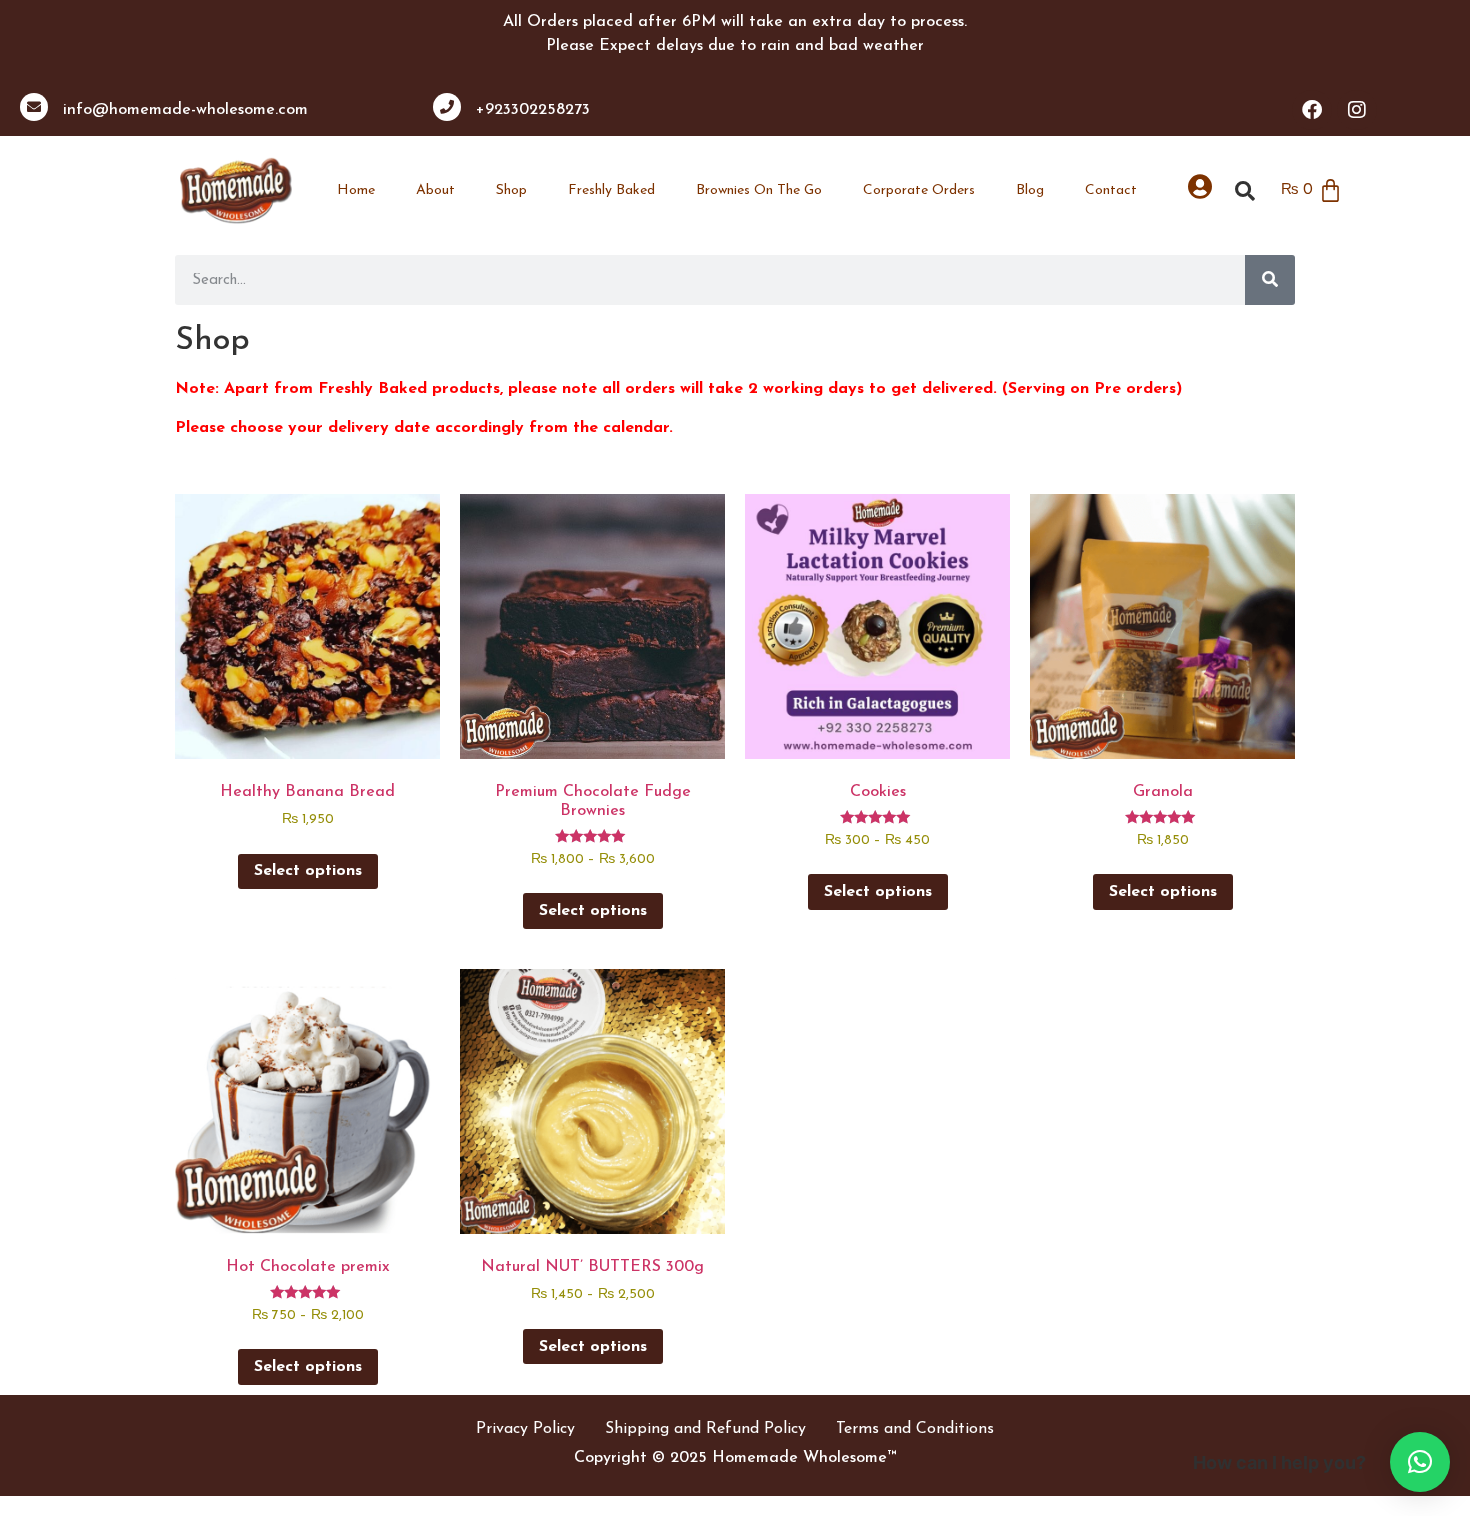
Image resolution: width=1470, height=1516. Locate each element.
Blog (1030, 190)
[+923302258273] (447, 107)
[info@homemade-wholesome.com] (34, 107)
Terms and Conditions (915, 1429)
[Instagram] (1357, 110)
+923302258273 (533, 110)
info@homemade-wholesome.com (185, 110)
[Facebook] (1312, 110)
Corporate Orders (919, 190)
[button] (1420, 1462)
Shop (511, 190)
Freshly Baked (611, 190)
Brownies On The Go (759, 190)
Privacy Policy (525, 1429)
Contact (1111, 190)
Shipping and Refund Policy (705, 1429)
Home (356, 190)
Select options (308, 871)
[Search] (1270, 280)
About (435, 190)
